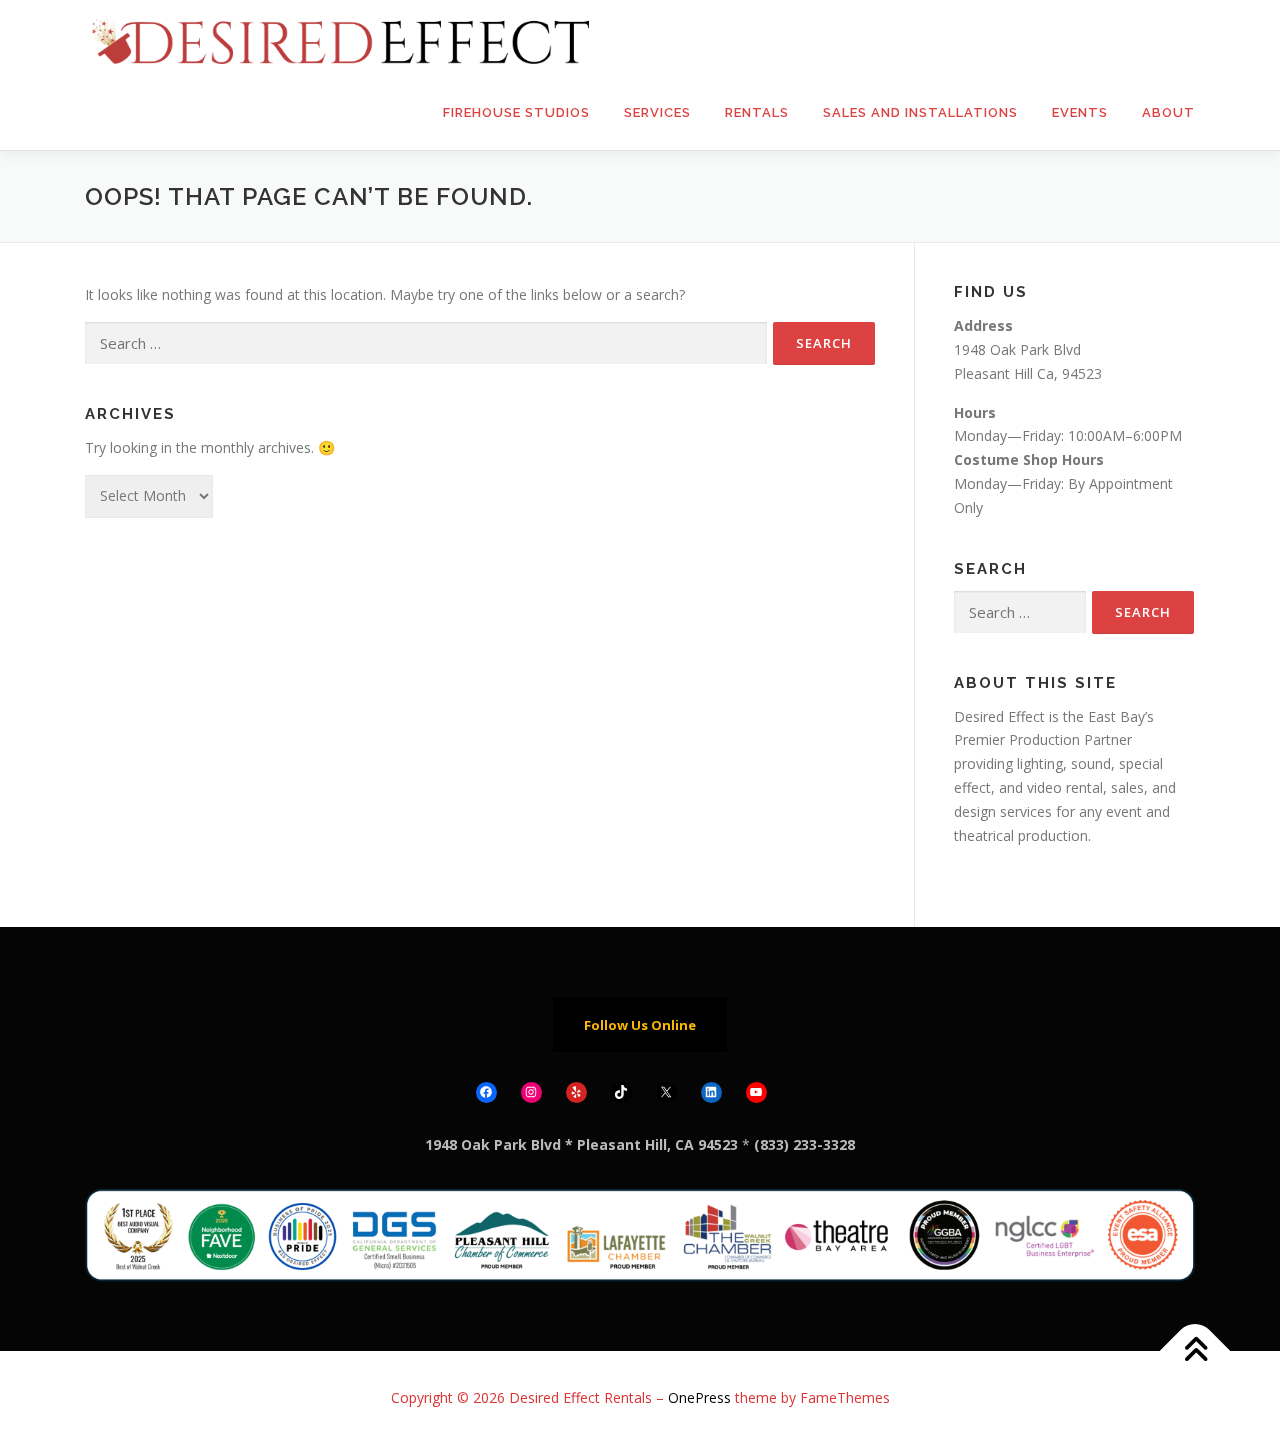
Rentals (757, 112)
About (1168, 112)
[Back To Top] (1195, 1350)
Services (657, 112)
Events (1080, 112)
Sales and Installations (920, 112)
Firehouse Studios (516, 112)
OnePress (699, 1397)
